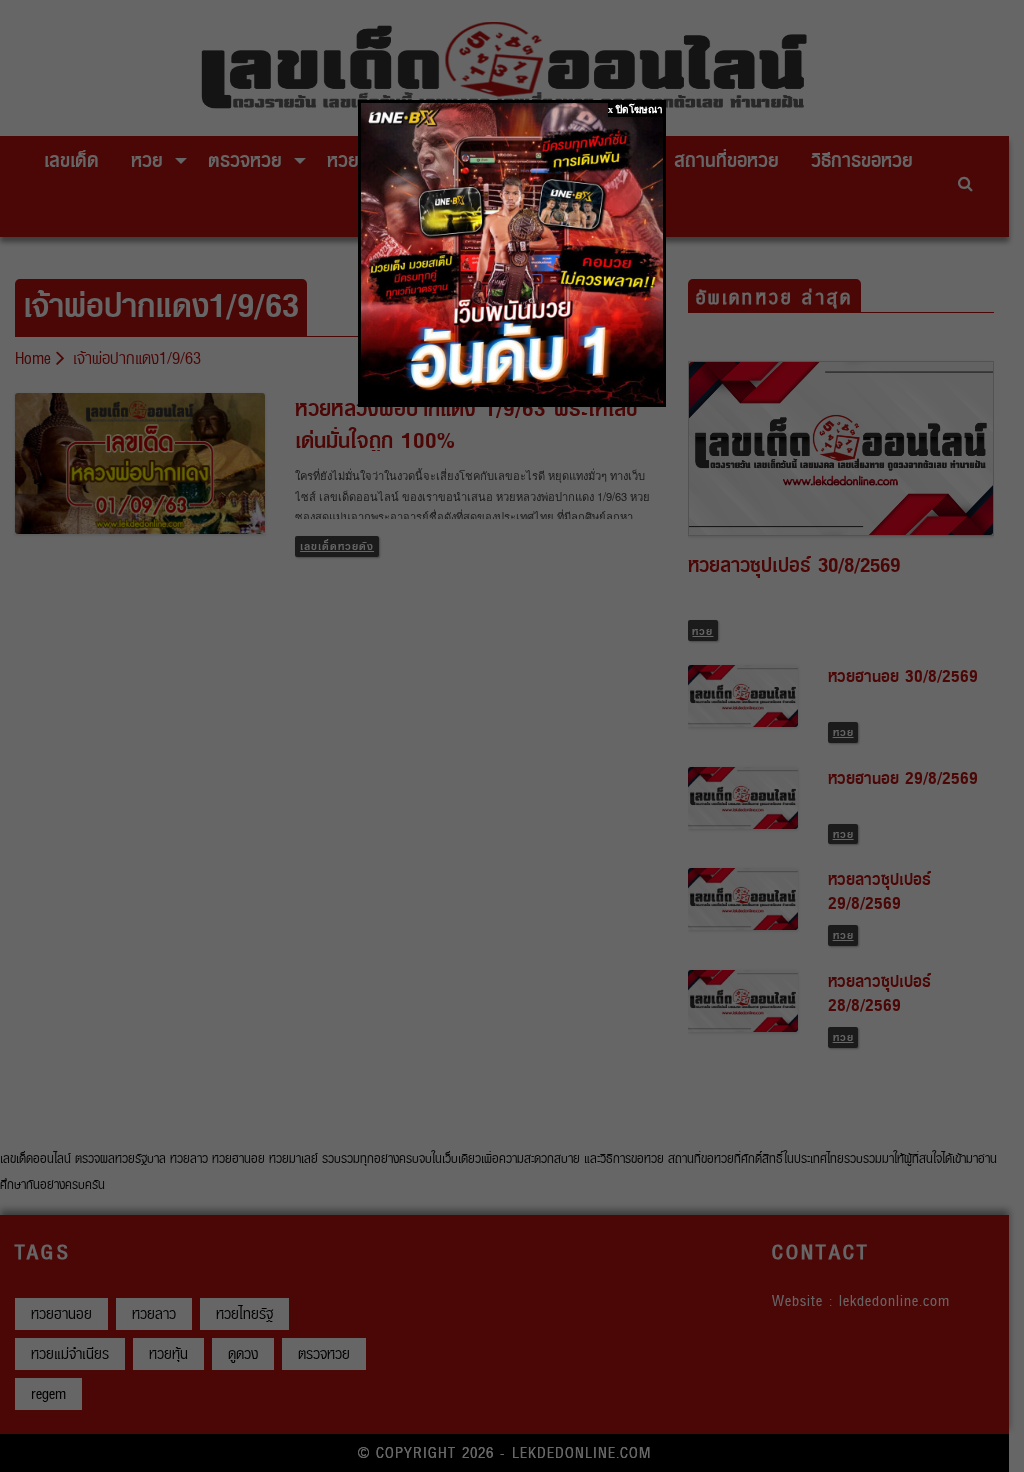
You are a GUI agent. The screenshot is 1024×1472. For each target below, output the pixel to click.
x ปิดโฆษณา (635, 109)
